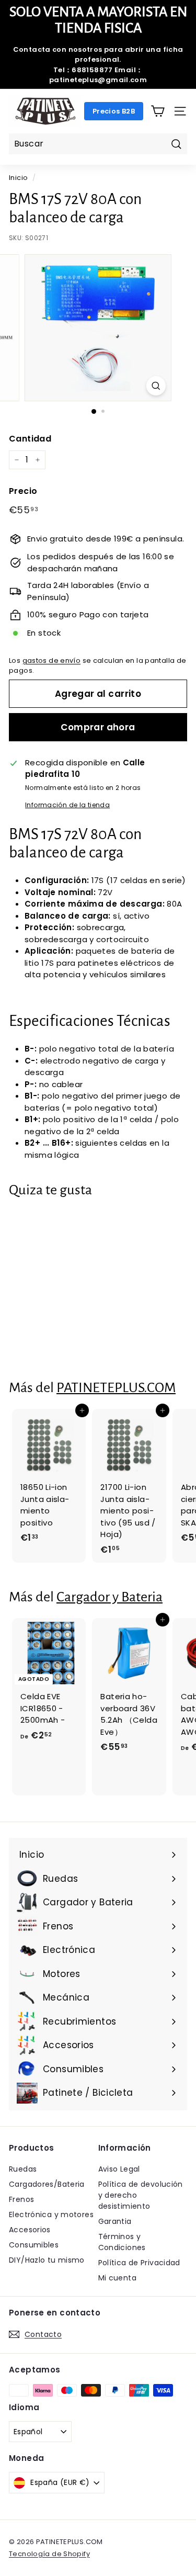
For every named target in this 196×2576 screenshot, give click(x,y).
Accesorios (30, 2230)
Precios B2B (114, 111)
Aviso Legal (119, 2169)
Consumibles (34, 2245)
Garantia (115, 2221)
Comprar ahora (98, 727)
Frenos (21, 2199)
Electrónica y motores (51, 2215)
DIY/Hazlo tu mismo (47, 2260)
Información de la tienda (67, 805)
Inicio (18, 178)
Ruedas (23, 2169)
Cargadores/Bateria (47, 2184)
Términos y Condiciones (122, 2242)
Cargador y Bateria (109, 1597)
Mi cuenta (117, 2278)
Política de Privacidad (139, 2263)
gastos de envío (52, 660)
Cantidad (30, 439)
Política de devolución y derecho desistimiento (141, 2195)
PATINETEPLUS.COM (116, 1388)
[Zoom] (156, 386)
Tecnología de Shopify (49, 2554)
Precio (23, 491)
